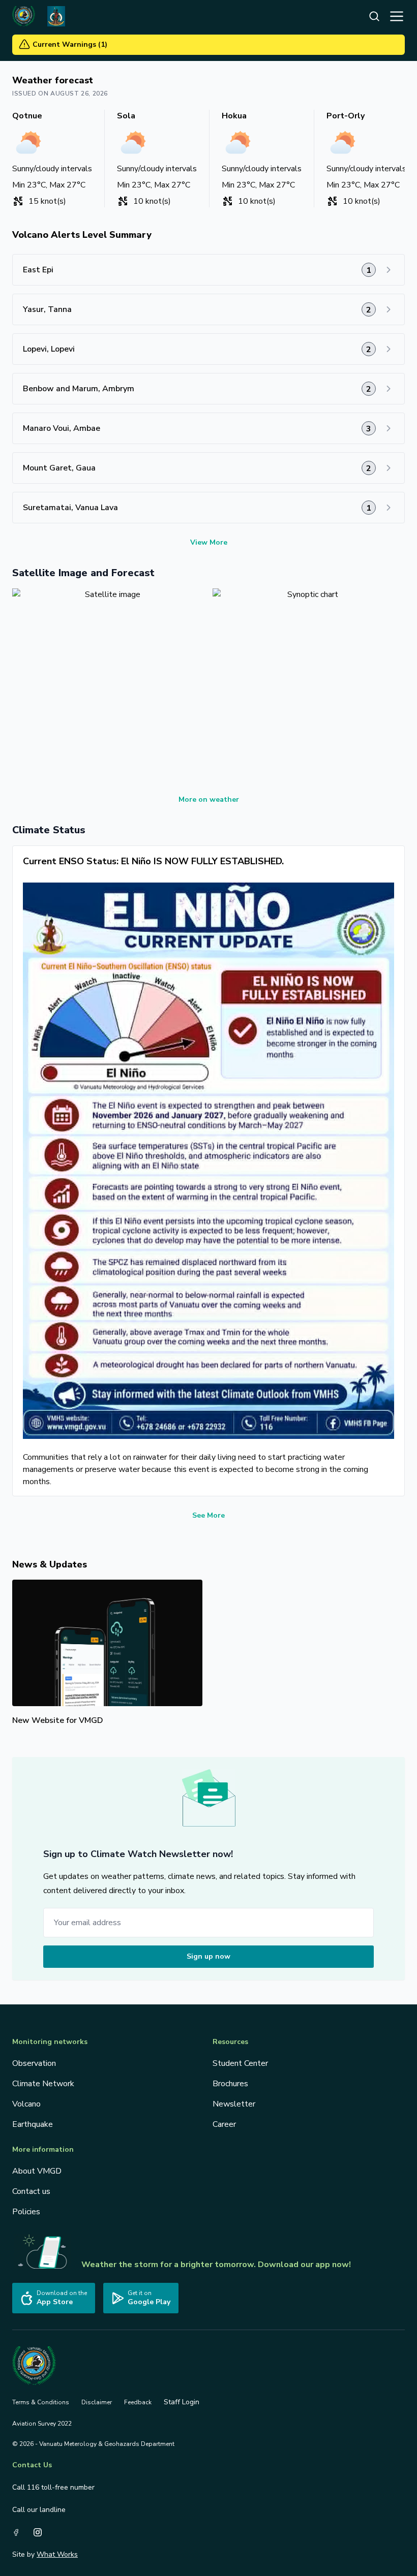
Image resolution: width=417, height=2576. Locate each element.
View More (209, 542)
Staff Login (182, 2402)
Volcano (26, 2104)
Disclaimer (97, 2402)
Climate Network (43, 2084)
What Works (57, 2554)
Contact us (31, 2191)
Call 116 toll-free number (53, 2487)
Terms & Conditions (41, 2402)
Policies (26, 2212)
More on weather (209, 799)
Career (224, 2124)
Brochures (230, 2084)
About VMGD (37, 2171)
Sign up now (208, 1956)
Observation (34, 2063)
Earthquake (33, 2124)
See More (208, 1515)
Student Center (240, 2063)
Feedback (138, 2402)
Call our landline (39, 2510)
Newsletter (234, 2104)
